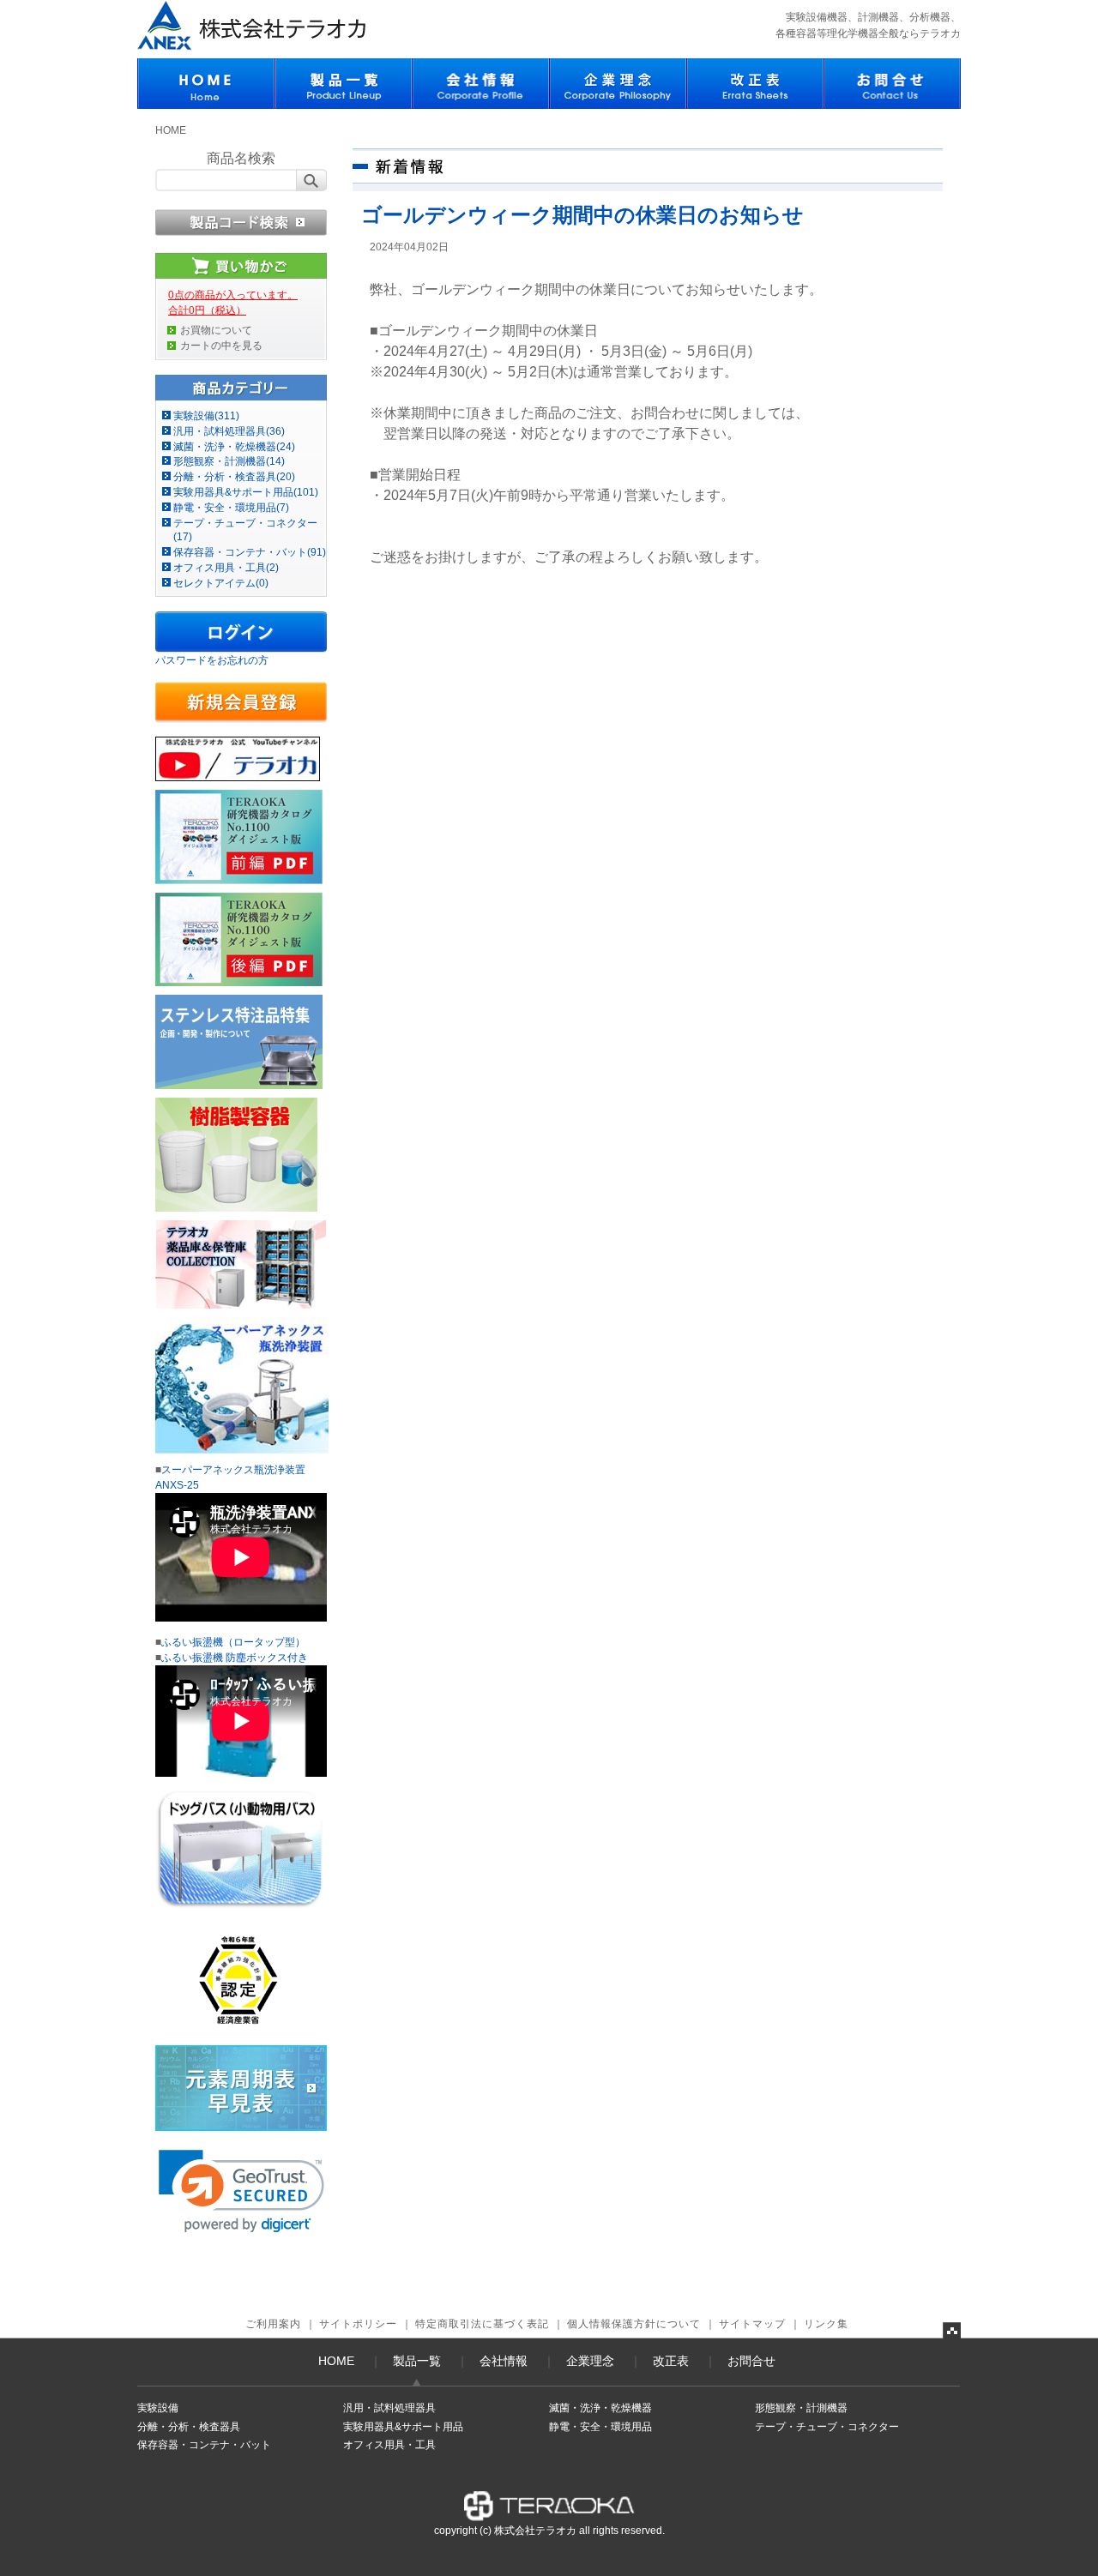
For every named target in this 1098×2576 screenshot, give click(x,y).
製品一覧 (417, 2361)
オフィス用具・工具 (389, 2445)
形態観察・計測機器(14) (229, 461)
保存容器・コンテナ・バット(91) (250, 552)
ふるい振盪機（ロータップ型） (233, 1642)
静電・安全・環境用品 (600, 2427)
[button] (241, 2191)
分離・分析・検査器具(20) (234, 477)
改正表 (671, 2361)
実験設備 (158, 2408)
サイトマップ (752, 2324)
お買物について (216, 330)
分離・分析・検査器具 (189, 2427)
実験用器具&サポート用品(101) (246, 492)
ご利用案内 (273, 2324)
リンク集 (826, 2324)
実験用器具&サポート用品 (403, 2427)
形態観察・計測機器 (801, 2408)
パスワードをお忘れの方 (212, 660)
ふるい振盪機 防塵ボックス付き (235, 1658)
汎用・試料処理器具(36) (229, 431)
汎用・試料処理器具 (389, 2408)
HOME (171, 130)
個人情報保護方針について (634, 2324)
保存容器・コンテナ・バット (204, 2445)
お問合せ (751, 2361)
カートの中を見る (221, 346)
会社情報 (504, 2361)
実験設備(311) (206, 416)
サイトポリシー (358, 2324)
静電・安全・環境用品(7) (231, 508)
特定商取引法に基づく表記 (482, 2324)
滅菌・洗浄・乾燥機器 (600, 2408)
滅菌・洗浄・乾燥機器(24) (234, 447)
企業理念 (590, 2361)
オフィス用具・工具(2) (226, 568)
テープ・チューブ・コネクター (827, 2427)
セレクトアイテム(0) (221, 583)
